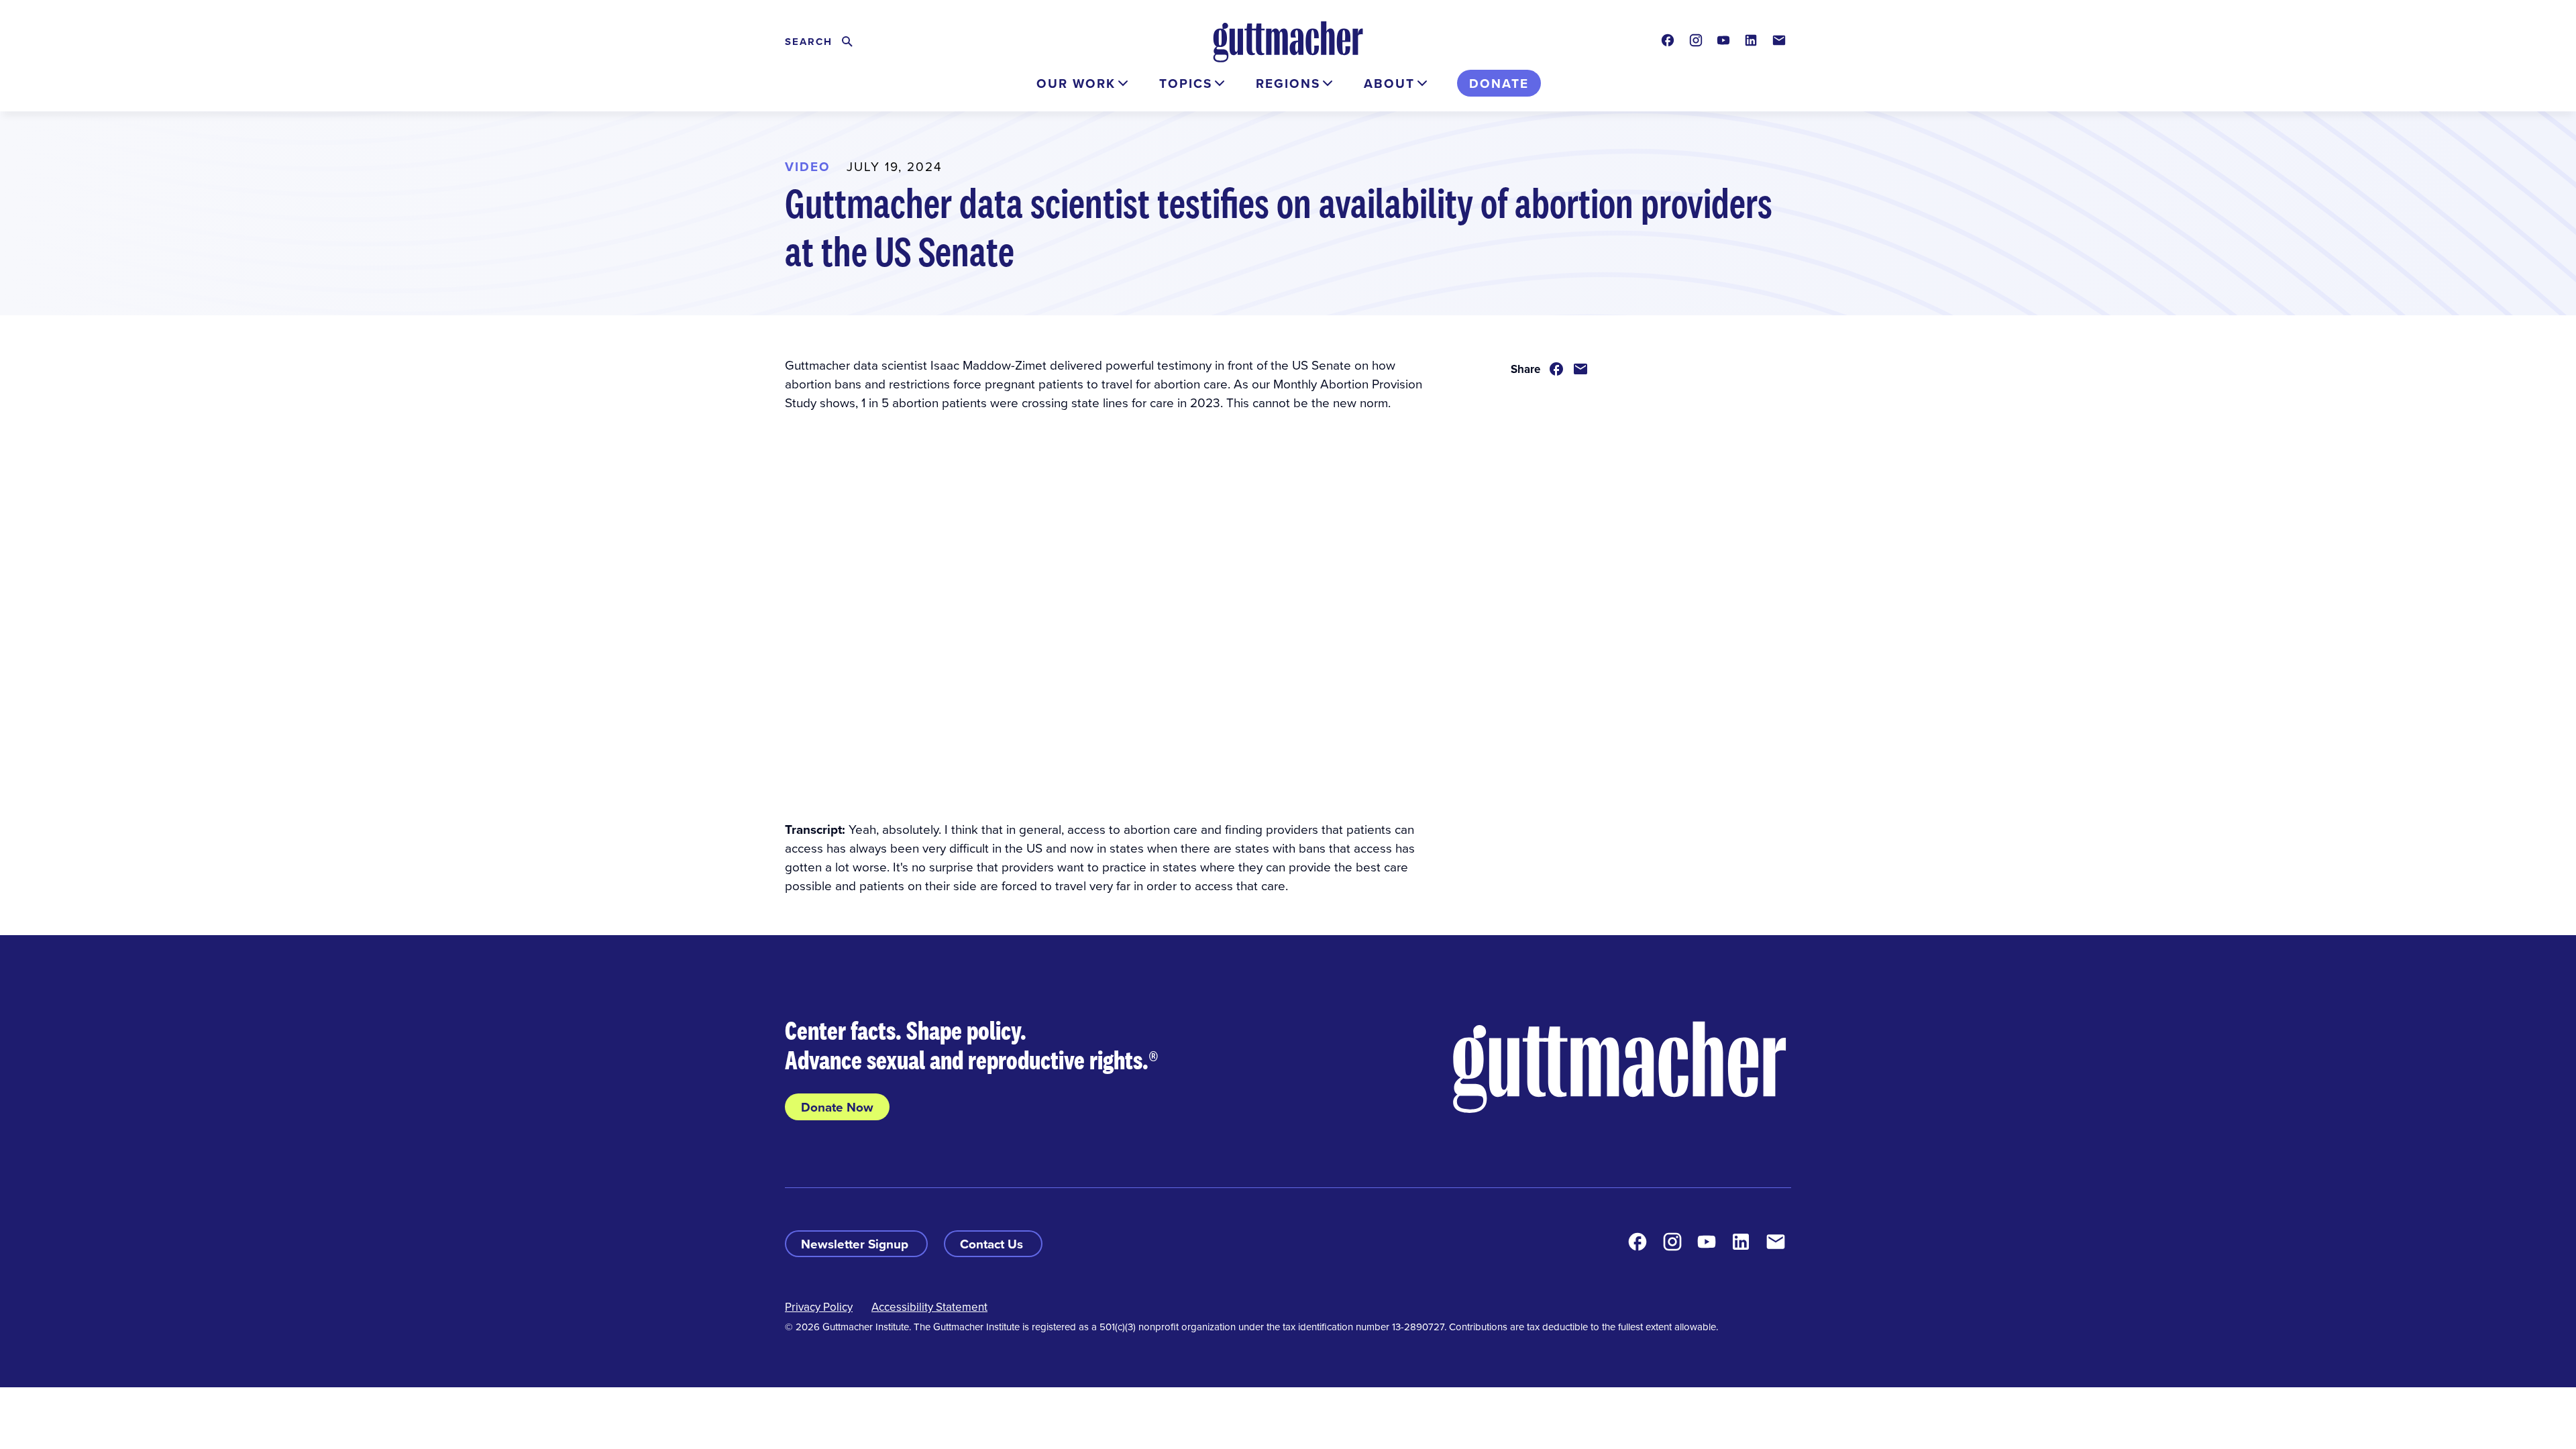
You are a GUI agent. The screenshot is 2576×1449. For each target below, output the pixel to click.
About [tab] (1389, 83)
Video (808, 166)
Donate (1499, 83)
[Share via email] (1580, 369)
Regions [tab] (1288, 83)
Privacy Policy (819, 1307)
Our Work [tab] (1076, 83)
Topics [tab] (1186, 83)
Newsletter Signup (856, 1244)
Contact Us (993, 1244)
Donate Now (837, 1107)
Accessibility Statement (929, 1307)
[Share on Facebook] (1556, 369)
